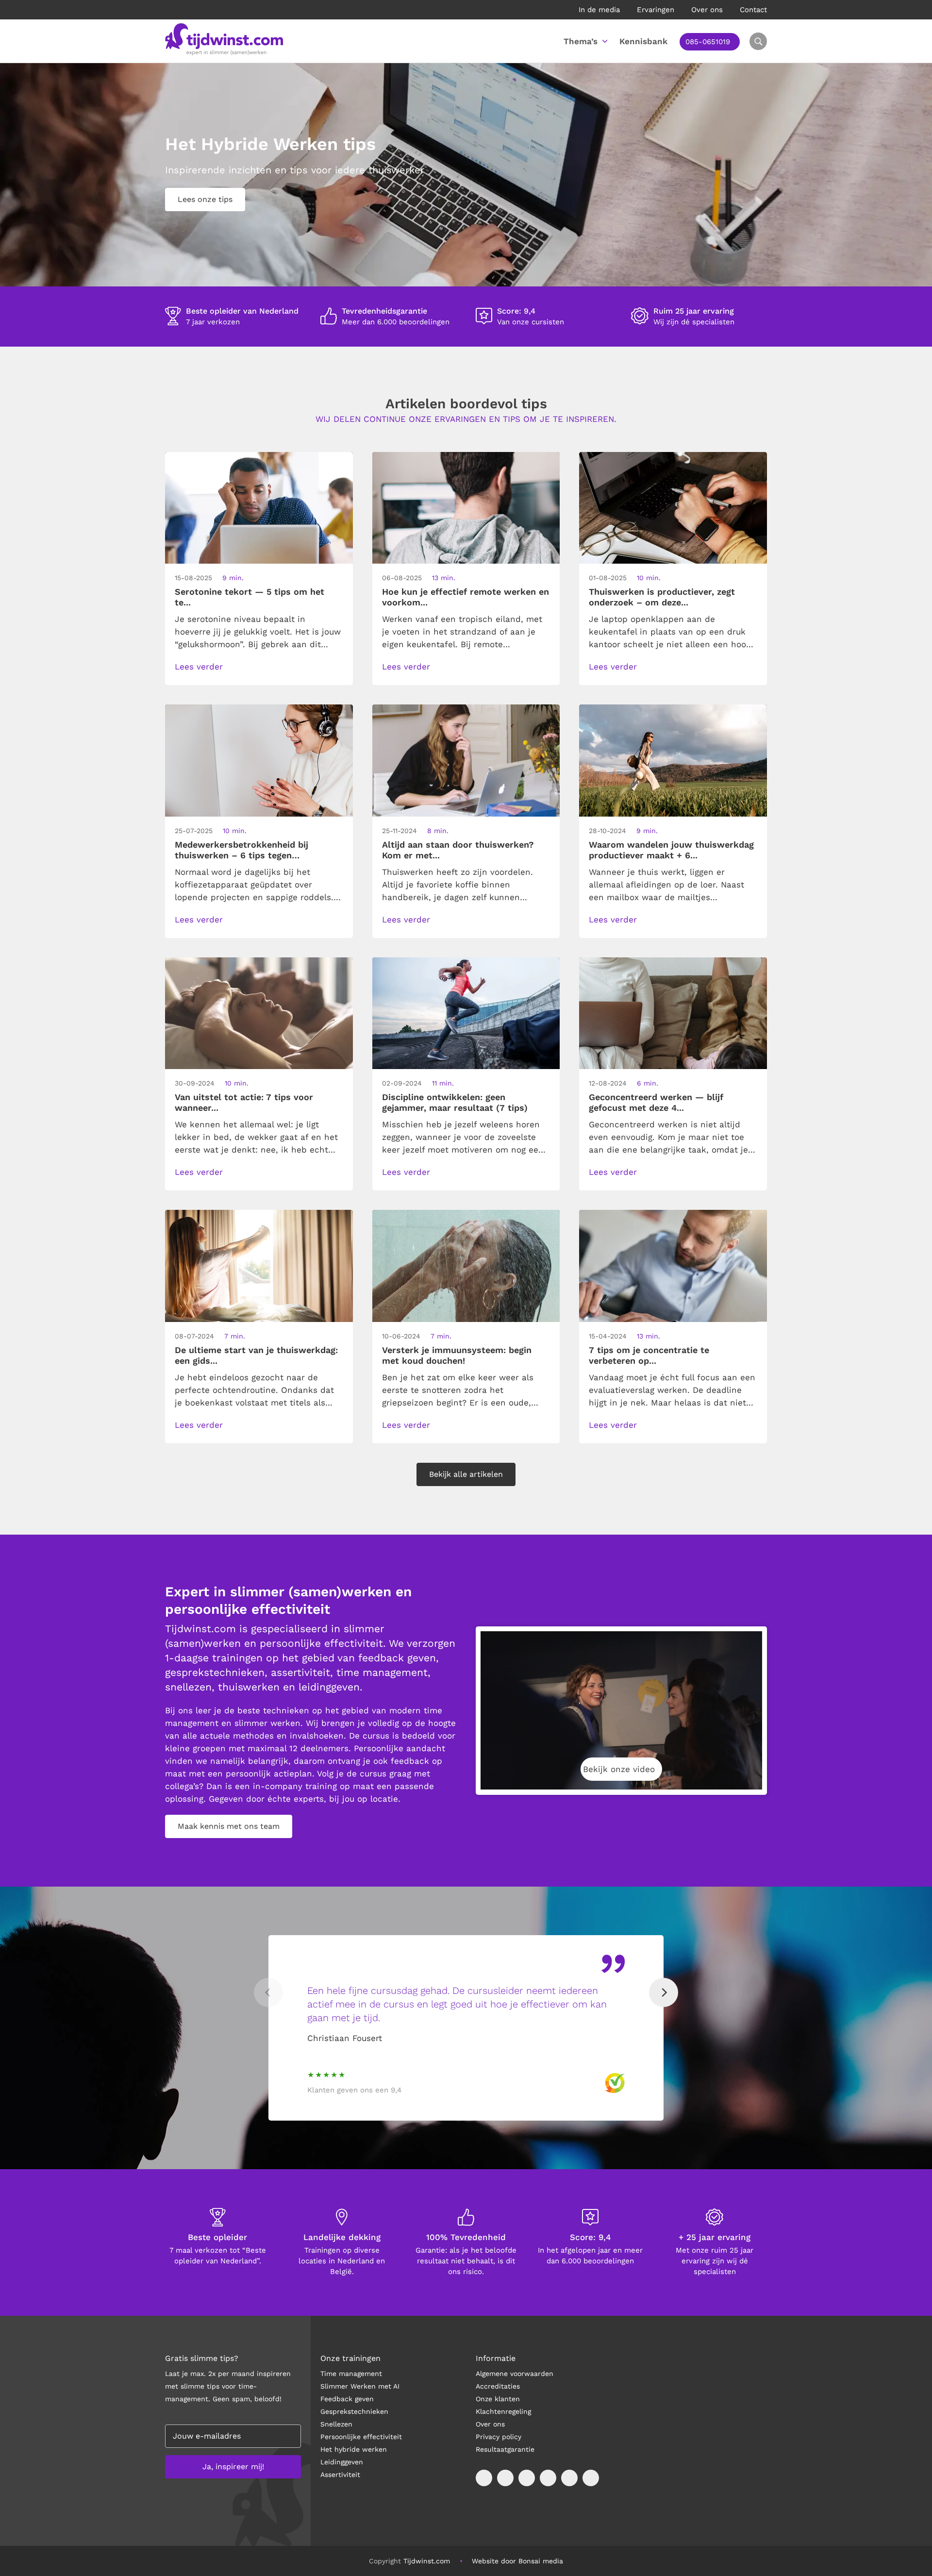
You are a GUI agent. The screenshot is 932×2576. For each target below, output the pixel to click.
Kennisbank (643, 41)
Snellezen (336, 2424)
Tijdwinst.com (427, 2561)
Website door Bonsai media (517, 2561)
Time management (351, 2374)
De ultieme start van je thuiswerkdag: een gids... (256, 1355)
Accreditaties (498, 2386)
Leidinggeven (342, 2462)
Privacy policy (499, 2437)
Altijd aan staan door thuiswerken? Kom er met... (458, 850)
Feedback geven (347, 2399)
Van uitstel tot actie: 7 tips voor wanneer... (244, 1102)
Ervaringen (656, 10)
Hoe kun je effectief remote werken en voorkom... (466, 597)
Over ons (707, 10)
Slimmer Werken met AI (360, 2386)
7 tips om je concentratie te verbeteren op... (649, 1355)
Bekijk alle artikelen (466, 1474)
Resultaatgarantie (505, 2449)
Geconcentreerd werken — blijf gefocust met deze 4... (656, 1102)
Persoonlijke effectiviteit (361, 2437)
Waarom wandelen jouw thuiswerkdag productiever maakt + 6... (671, 850)
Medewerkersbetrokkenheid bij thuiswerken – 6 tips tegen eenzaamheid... (241, 850)
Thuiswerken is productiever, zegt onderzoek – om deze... (662, 597)
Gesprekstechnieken (354, 2411)
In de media (599, 10)
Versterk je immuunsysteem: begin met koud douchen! (457, 1355)
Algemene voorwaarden (515, 2374)
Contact (753, 10)
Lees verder (199, 667)
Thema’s (581, 41)
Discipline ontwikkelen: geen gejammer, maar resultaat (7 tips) (455, 1102)
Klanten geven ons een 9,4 (354, 2090)
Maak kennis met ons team (229, 1826)
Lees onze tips (205, 199)
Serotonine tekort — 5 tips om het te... (250, 597)
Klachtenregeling (503, 2411)
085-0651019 (708, 42)
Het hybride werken (354, 2449)
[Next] (664, 1992)
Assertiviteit (340, 2475)
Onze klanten (498, 2399)
